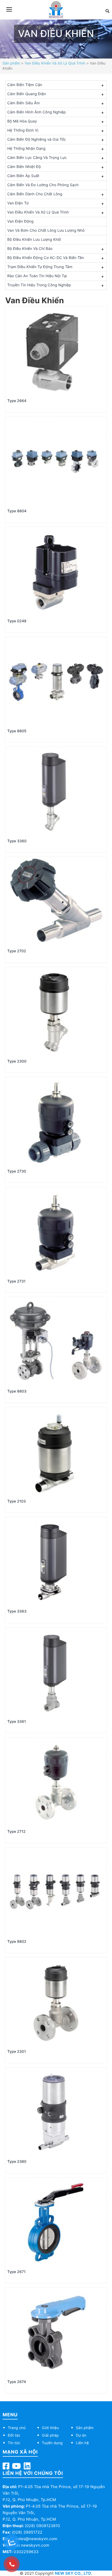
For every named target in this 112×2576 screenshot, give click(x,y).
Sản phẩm (11, 63)
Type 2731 (16, 1281)
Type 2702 (17, 951)
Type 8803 (17, 1391)
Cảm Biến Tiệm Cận (25, 85)
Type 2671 (16, 2272)
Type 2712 (16, 1832)
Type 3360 (17, 841)
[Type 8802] (56, 1892)
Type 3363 (17, 1611)
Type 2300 (17, 1061)
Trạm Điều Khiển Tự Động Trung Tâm (40, 267)
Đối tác (14, 2435)
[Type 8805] (56, 681)
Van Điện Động (20, 221)
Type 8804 (17, 511)
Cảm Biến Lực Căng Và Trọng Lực (37, 158)
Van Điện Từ (18, 203)
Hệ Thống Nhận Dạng (26, 149)
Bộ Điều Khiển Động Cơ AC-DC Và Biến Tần (46, 258)
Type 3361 (17, 1722)
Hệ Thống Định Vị (23, 130)
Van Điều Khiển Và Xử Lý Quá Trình (55, 63)
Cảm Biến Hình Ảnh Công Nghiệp (37, 112)
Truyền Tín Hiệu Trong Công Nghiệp (39, 285)
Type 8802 (17, 1942)
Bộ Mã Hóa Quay (22, 121)
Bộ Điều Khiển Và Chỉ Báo (30, 249)
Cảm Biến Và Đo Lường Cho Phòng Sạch (43, 185)
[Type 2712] (56, 1782)
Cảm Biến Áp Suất (23, 176)
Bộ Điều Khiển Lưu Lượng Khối (34, 240)
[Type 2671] (56, 2222)
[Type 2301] (56, 2002)
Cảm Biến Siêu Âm (24, 103)
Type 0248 (17, 621)
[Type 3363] (56, 1562)
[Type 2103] (56, 1452)
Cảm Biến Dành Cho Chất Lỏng (35, 194)
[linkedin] (27, 2467)
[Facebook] (6, 2467)
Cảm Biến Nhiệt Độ (24, 167)
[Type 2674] (56, 2332)
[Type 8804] (56, 461)
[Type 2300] (56, 1012)
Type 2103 (17, 1501)
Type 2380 (17, 2162)
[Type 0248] (56, 571)
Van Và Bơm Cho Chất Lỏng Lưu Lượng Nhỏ (46, 231)
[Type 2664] (56, 351)
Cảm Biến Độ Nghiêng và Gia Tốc (37, 140)
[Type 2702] (56, 901)
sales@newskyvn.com (36, 2539)
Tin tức (14, 2443)
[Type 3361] (56, 1672)
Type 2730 (17, 1171)
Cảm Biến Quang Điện (27, 94)
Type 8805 (17, 731)
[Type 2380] (56, 2112)
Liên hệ (82, 2443)
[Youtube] (16, 2467)
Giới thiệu (50, 2428)
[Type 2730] (56, 1122)
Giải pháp (50, 2435)
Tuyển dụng (52, 2443)
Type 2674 (17, 2382)
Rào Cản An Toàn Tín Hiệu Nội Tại (37, 276)
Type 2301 (17, 2052)
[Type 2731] (56, 1232)
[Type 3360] (56, 791)
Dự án (81, 2435)
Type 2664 (17, 401)
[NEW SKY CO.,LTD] (56, 9)
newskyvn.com (35, 2545)
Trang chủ (17, 2428)
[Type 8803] (56, 1342)
